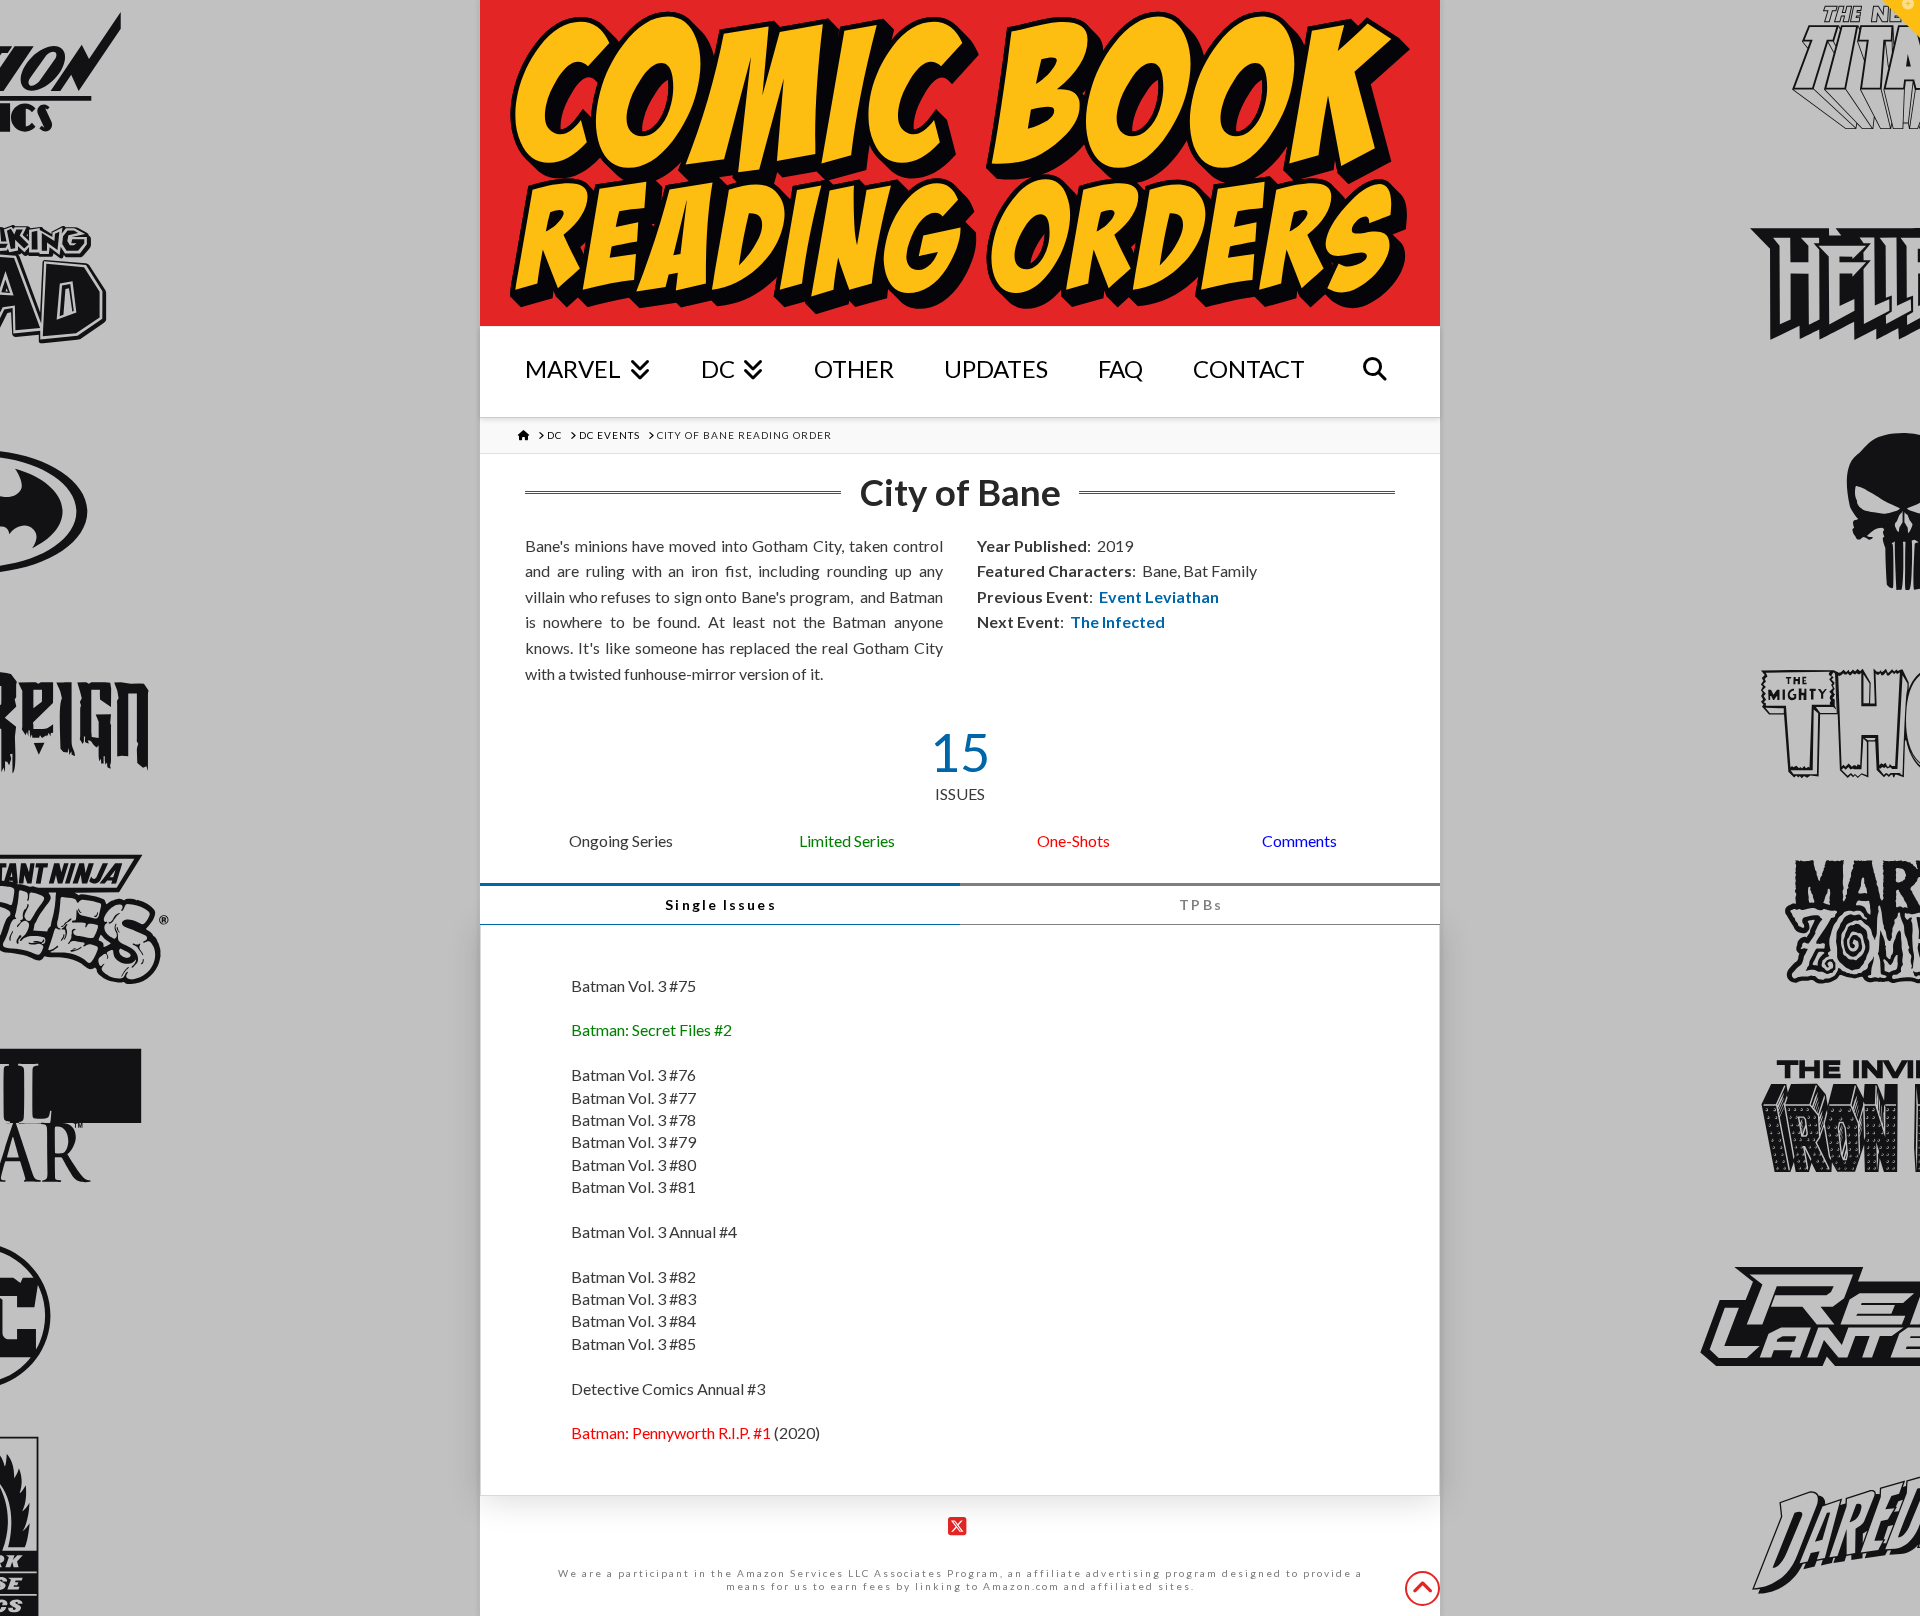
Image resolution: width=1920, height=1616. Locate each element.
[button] (1901, 19)
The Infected (1117, 621)
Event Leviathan (1159, 596)
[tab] (720, 904)
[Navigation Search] (1375, 372)
